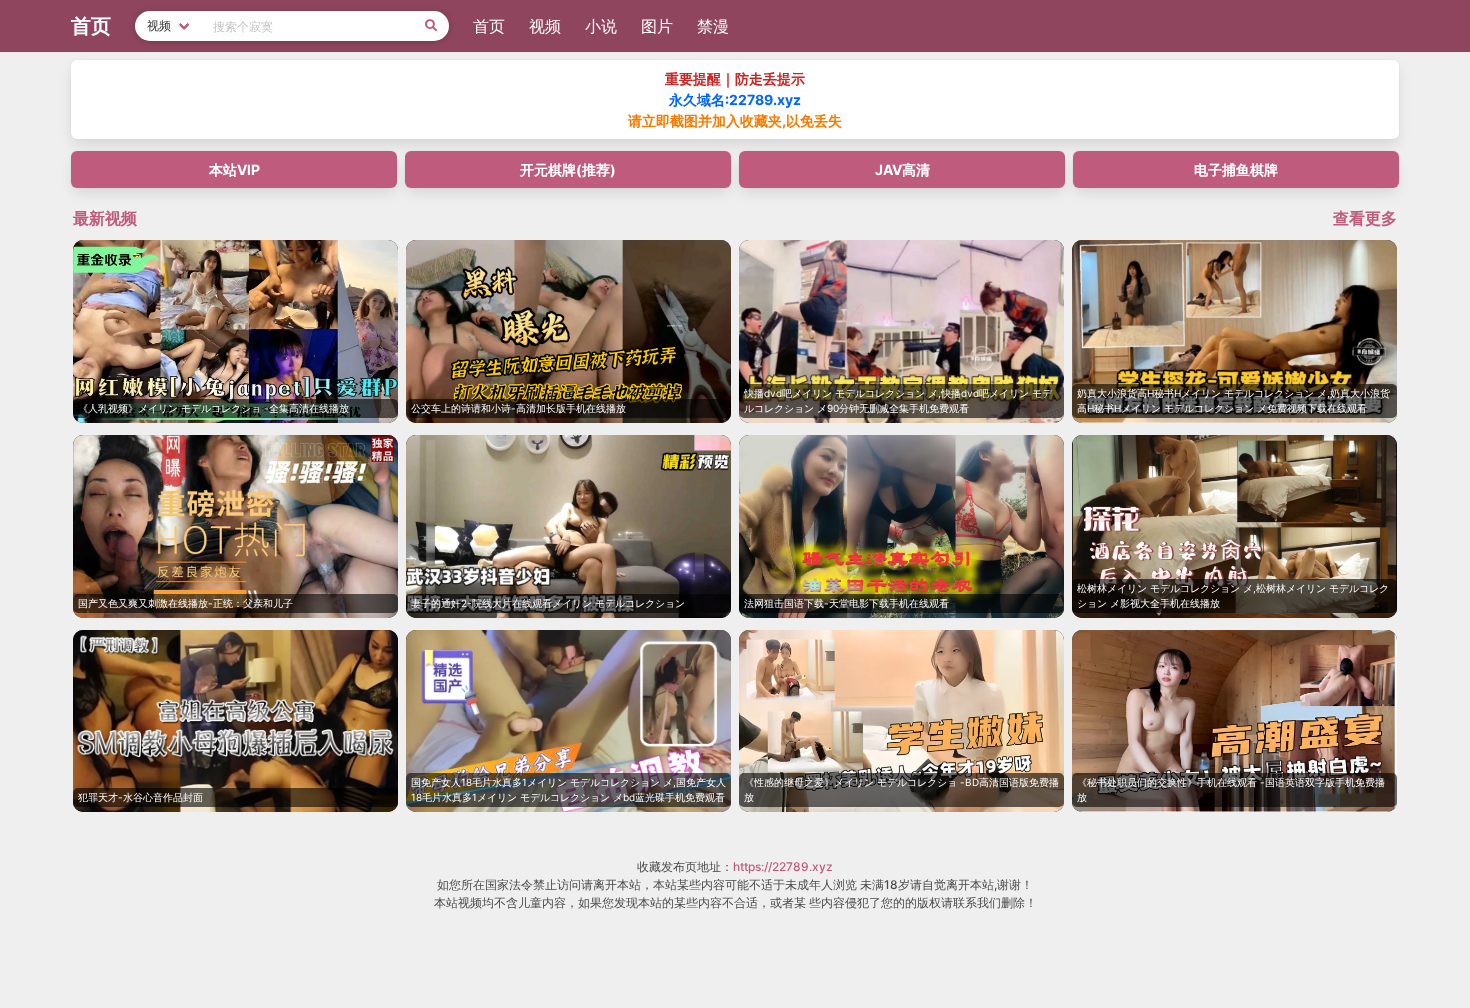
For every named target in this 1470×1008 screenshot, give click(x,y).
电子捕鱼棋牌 (1236, 169)
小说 (601, 26)
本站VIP (234, 169)
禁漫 (713, 26)
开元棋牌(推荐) (568, 169)
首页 (489, 26)
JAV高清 (902, 169)
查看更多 (1365, 218)
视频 (545, 26)
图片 (657, 26)
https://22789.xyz (783, 866)
